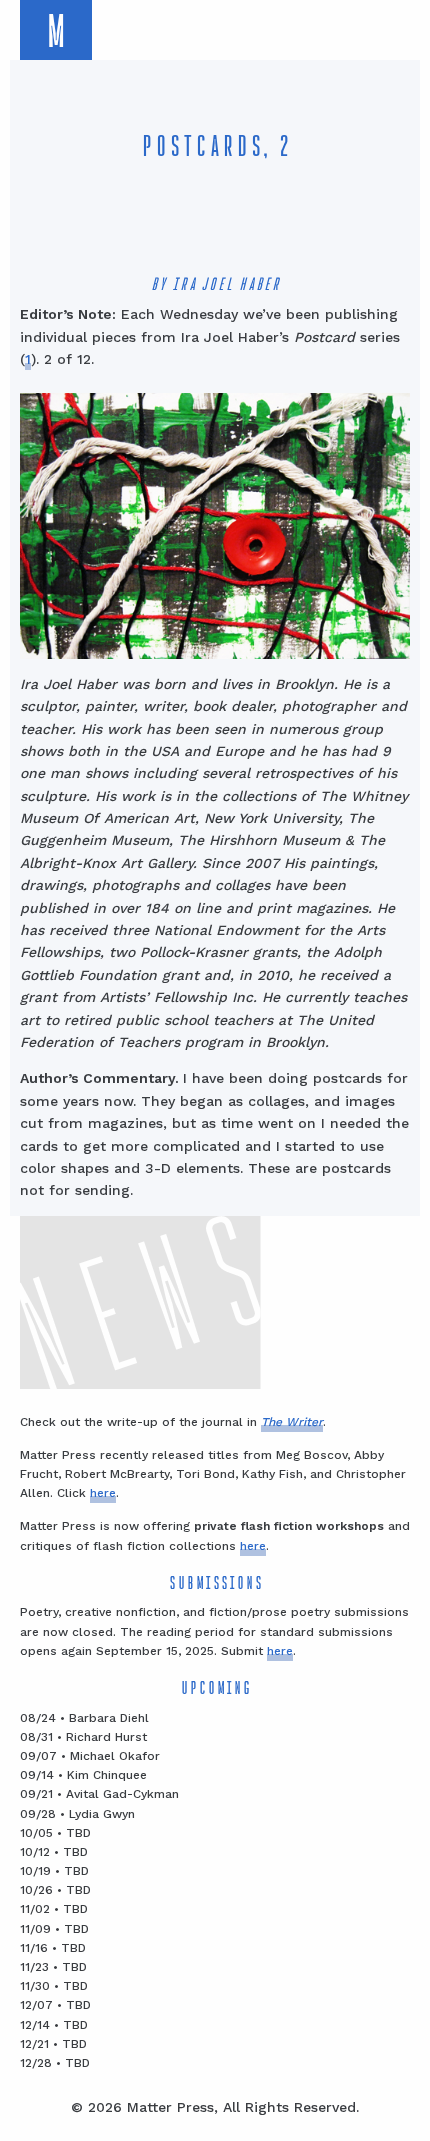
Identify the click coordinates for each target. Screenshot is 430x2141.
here (103, 1493)
